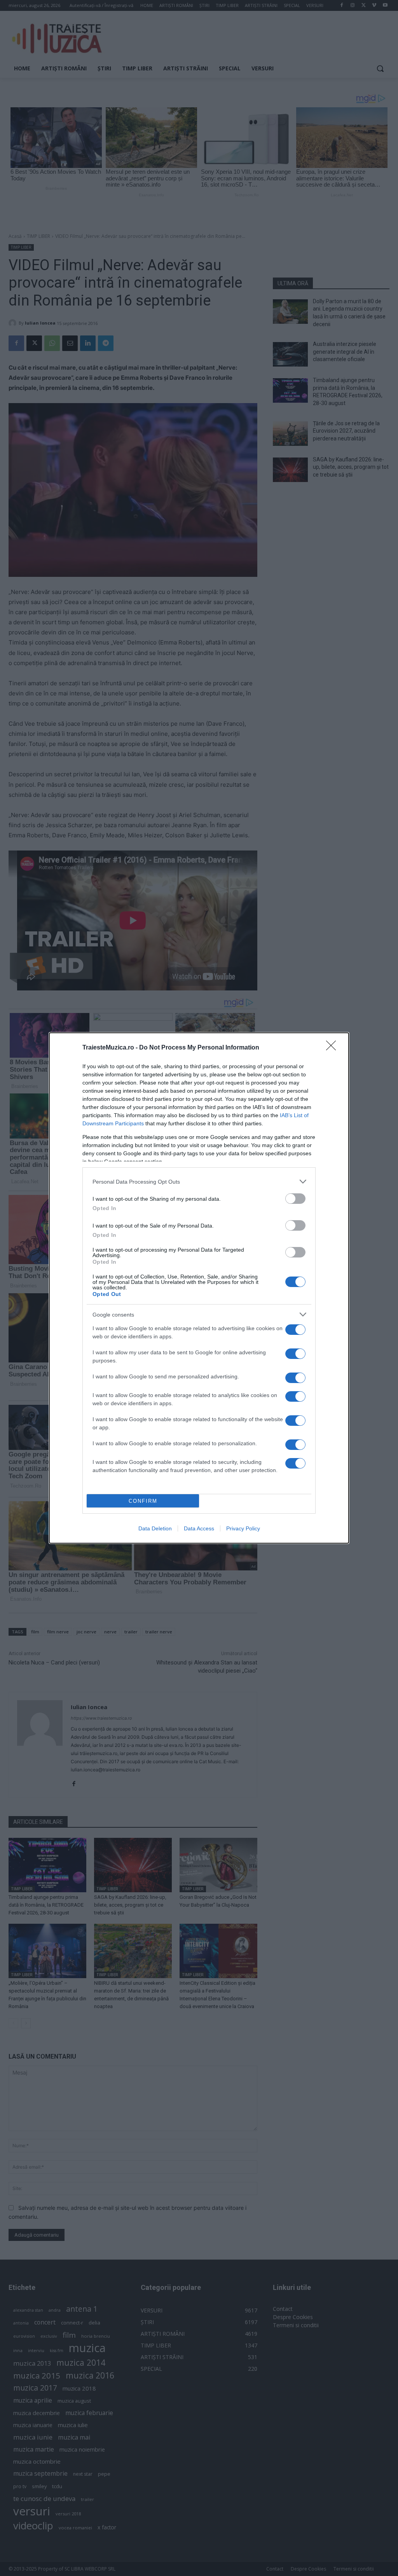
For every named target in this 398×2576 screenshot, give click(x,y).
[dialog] (199, 1288)
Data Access (199, 1528)
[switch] (295, 1199)
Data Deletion (155, 1528)
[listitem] (199, 1181)
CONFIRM (143, 1501)
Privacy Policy (243, 1528)
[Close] (333, 1048)
